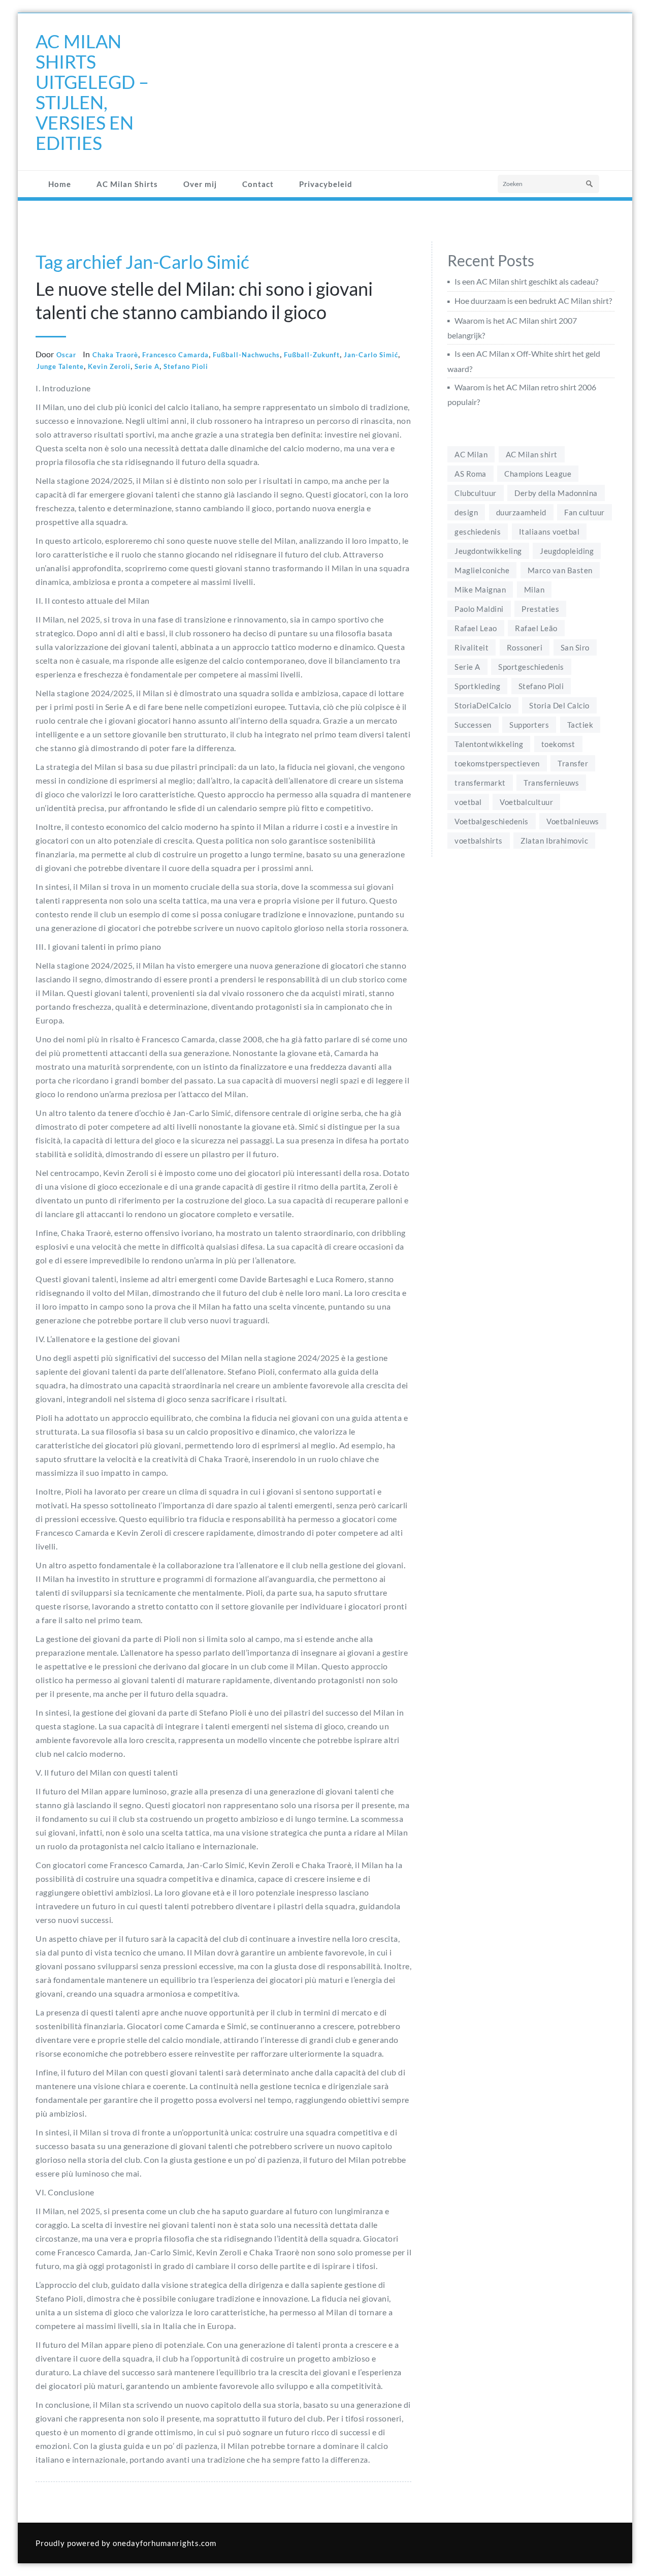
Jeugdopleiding (567, 551)
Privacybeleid (326, 184)
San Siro (575, 647)
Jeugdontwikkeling (488, 551)
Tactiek (580, 725)
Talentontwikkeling (489, 744)
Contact (258, 184)
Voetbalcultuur (526, 802)
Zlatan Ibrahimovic (554, 841)
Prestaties (540, 609)
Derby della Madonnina (556, 493)
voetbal (468, 802)
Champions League (538, 474)
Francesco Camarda (175, 355)
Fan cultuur (584, 512)
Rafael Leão (536, 628)
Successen (473, 725)
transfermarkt (480, 783)
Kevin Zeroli (109, 366)
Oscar (66, 355)
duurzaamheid (521, 512)
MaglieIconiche (482, 570)
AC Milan (471, 454)
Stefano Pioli (186, 366)
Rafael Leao (476, 628)
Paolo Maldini (479, 609)
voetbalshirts (479, 841)
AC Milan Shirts (127, 184)
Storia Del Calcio (559, 705)
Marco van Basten (560, 570)
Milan (534, 589)
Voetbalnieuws (573, 821)
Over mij (200, 184)
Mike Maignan (480, 589)
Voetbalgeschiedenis (492, 821)
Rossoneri (525, 647)
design (466, 512)
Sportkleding (477, 686)
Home (60, 184)
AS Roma (470, 474)
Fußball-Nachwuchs (246, 355)
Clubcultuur (476, 493)
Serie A (147, 366)
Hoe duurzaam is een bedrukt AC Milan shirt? (533, 301)
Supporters (529, 725)
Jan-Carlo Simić (371, 355)
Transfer (573, 763)
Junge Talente (60, 366)
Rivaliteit (472, 647)
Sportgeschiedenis (531, 667)
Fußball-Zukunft (312, 355)
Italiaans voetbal (549, 532)
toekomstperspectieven (497, 763)
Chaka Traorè (115, 355)
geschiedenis (478, 532)
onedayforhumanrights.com (165, 2543)
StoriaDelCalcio (483, 705)
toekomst (558, 744)
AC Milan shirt (532, 454)
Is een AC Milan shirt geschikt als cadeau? (526, 281)
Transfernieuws (551, 783)
